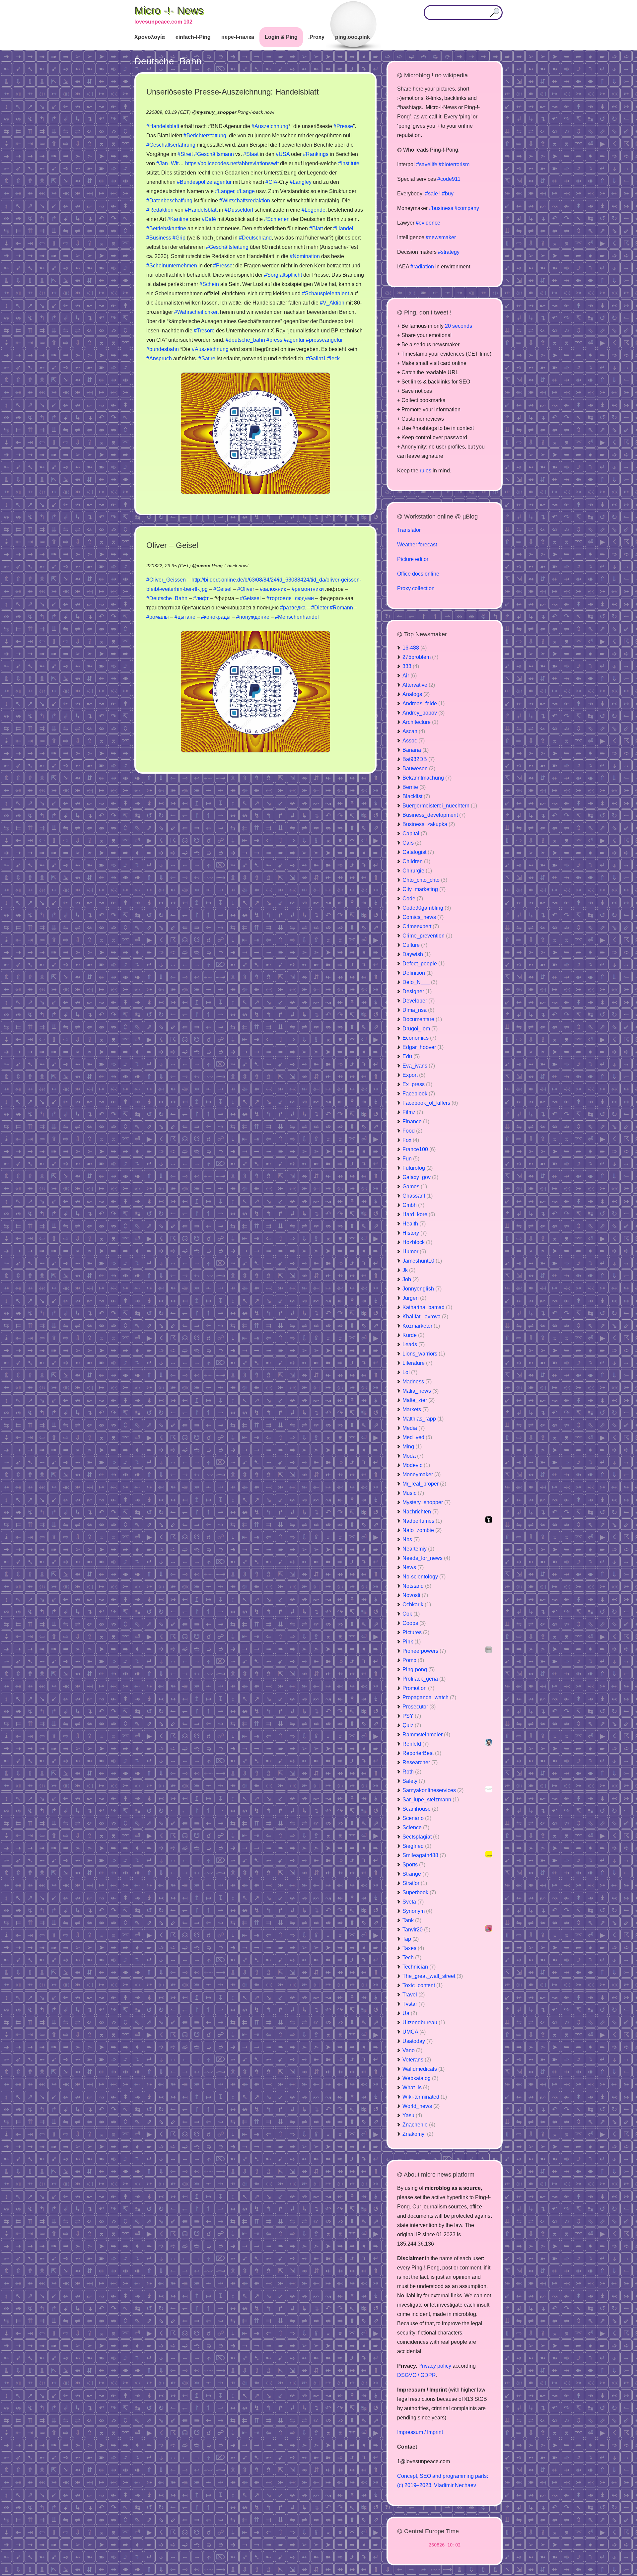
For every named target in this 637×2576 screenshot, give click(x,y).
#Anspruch (159, 358)
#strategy (449, 252)
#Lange (246, 191)
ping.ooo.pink (353, 37)
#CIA (271, 182)
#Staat (251, 154)
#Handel (343, 228)
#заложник (273, 589)
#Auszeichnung (270, 126)
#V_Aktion (332, 303)
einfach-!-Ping (193, 37)
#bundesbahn (163, 349)
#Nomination (305, 256)
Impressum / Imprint (420, 2432)
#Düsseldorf (239, 210)
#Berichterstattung (205, 136)
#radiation (422, 267)
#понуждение (253, 617)
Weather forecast (417, 545)
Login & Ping (281, 37)
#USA (283, 154)
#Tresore (204, 331)
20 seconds (459, 326)
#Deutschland (255, 238)
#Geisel (222, 589)
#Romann (341, 608)
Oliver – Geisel (172, 545)
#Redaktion (160, 210)
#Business (159, 238)
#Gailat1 (316, 358)
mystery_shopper (216, 112)
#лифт (201, 598)
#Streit (185, 154)
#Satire (207, 358)
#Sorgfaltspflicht (283, 275)
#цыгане (185, 617)
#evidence (428, 223)
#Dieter (320, 608)
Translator (409, 530)
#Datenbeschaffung (169, 201)
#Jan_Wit (167, 163)
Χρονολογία (150, 37)
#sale (431, 194)
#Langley (301, 182)
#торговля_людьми (290, 598)
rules (425, 471)
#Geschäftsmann (214, 154)
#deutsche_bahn (245, 340)
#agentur (294, 340)
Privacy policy (435, 2366)
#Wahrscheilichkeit (196, 312)
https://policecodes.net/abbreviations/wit (232, 163)
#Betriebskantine (166, 228)
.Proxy (316, 37)
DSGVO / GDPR (417, 2375)
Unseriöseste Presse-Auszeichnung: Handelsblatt (233, 92)
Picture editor (413, 559)
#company (467, 208)
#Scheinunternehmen (172, 266)
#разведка (293, 608)
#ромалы (158, 617)
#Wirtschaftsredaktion (245, 201)
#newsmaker (441, 237)
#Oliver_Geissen (166, 580)
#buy (448, 194)
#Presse (343, 126)
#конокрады (216, 617)
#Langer (225, 191)
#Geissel (250, 598)
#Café (209, 219)
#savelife (427, 164)
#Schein (209, 284)
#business (441, 208)
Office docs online (418, 574)
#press (274, 340)
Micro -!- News (169, 10)
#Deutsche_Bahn (167, 598)
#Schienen (277, 219)
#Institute (349, 163)
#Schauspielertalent (325, 293)
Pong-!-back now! (256, 112)
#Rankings (316, 154)
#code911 (449, 179)
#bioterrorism (454, 164)
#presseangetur (324, 340)
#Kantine (178, 219)
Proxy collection (416, 588)
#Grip (179, 238)
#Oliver (246, 589)
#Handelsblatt (163, 126)
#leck (333, 358)
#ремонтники (308, 589)
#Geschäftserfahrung (171, 145)
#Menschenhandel (297, 617)
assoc (204, 566)
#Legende (314, 210)
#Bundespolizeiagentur (204, 182)
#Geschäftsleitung (227, 247)
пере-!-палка (238, 37)
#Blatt (316, 228)
